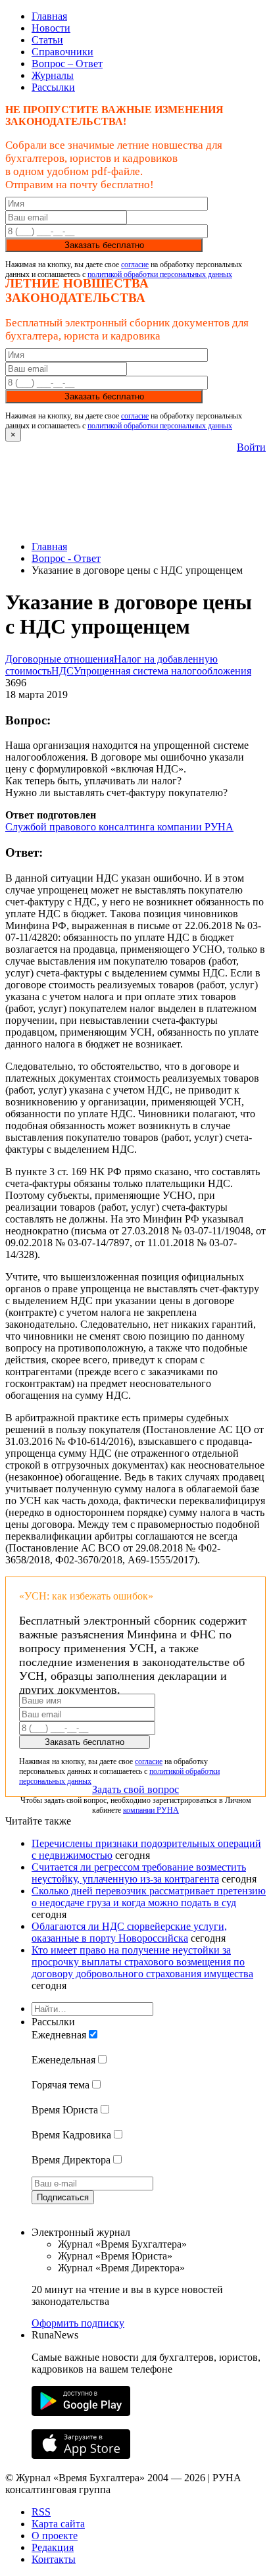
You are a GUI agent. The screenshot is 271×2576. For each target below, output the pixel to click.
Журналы (53, 75)
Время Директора (71, 2160)
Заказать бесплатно (104, 245)
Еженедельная (63, 2060)
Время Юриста (65, 2110)
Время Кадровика (71, 2135)
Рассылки (53, 87)
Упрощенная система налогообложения (162, 671)
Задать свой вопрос (135, 1789)
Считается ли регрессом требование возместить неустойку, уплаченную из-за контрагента (139, 1873)
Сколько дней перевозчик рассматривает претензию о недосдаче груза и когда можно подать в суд (149, 1897)
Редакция (53, 2547)
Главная (49, 16)
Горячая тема (61, 2085)
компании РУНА (151, 1810)
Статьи (47, 40)
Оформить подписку (78, 2323)
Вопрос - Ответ (66, 558)
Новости (51, 28)
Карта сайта (58, 2524)
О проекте (55, 2536)
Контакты (54, 2559)
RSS (41, 2512)
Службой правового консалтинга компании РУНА (119, 827)
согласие (135, 265)
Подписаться (63, 2197)
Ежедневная (59, 2035)
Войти (251, 447)
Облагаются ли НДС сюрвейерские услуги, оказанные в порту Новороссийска (129, 1932)
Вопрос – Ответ (67, 63)
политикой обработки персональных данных (160, 274)
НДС (62, 671)
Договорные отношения (60, 659)
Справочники (62, 52)
